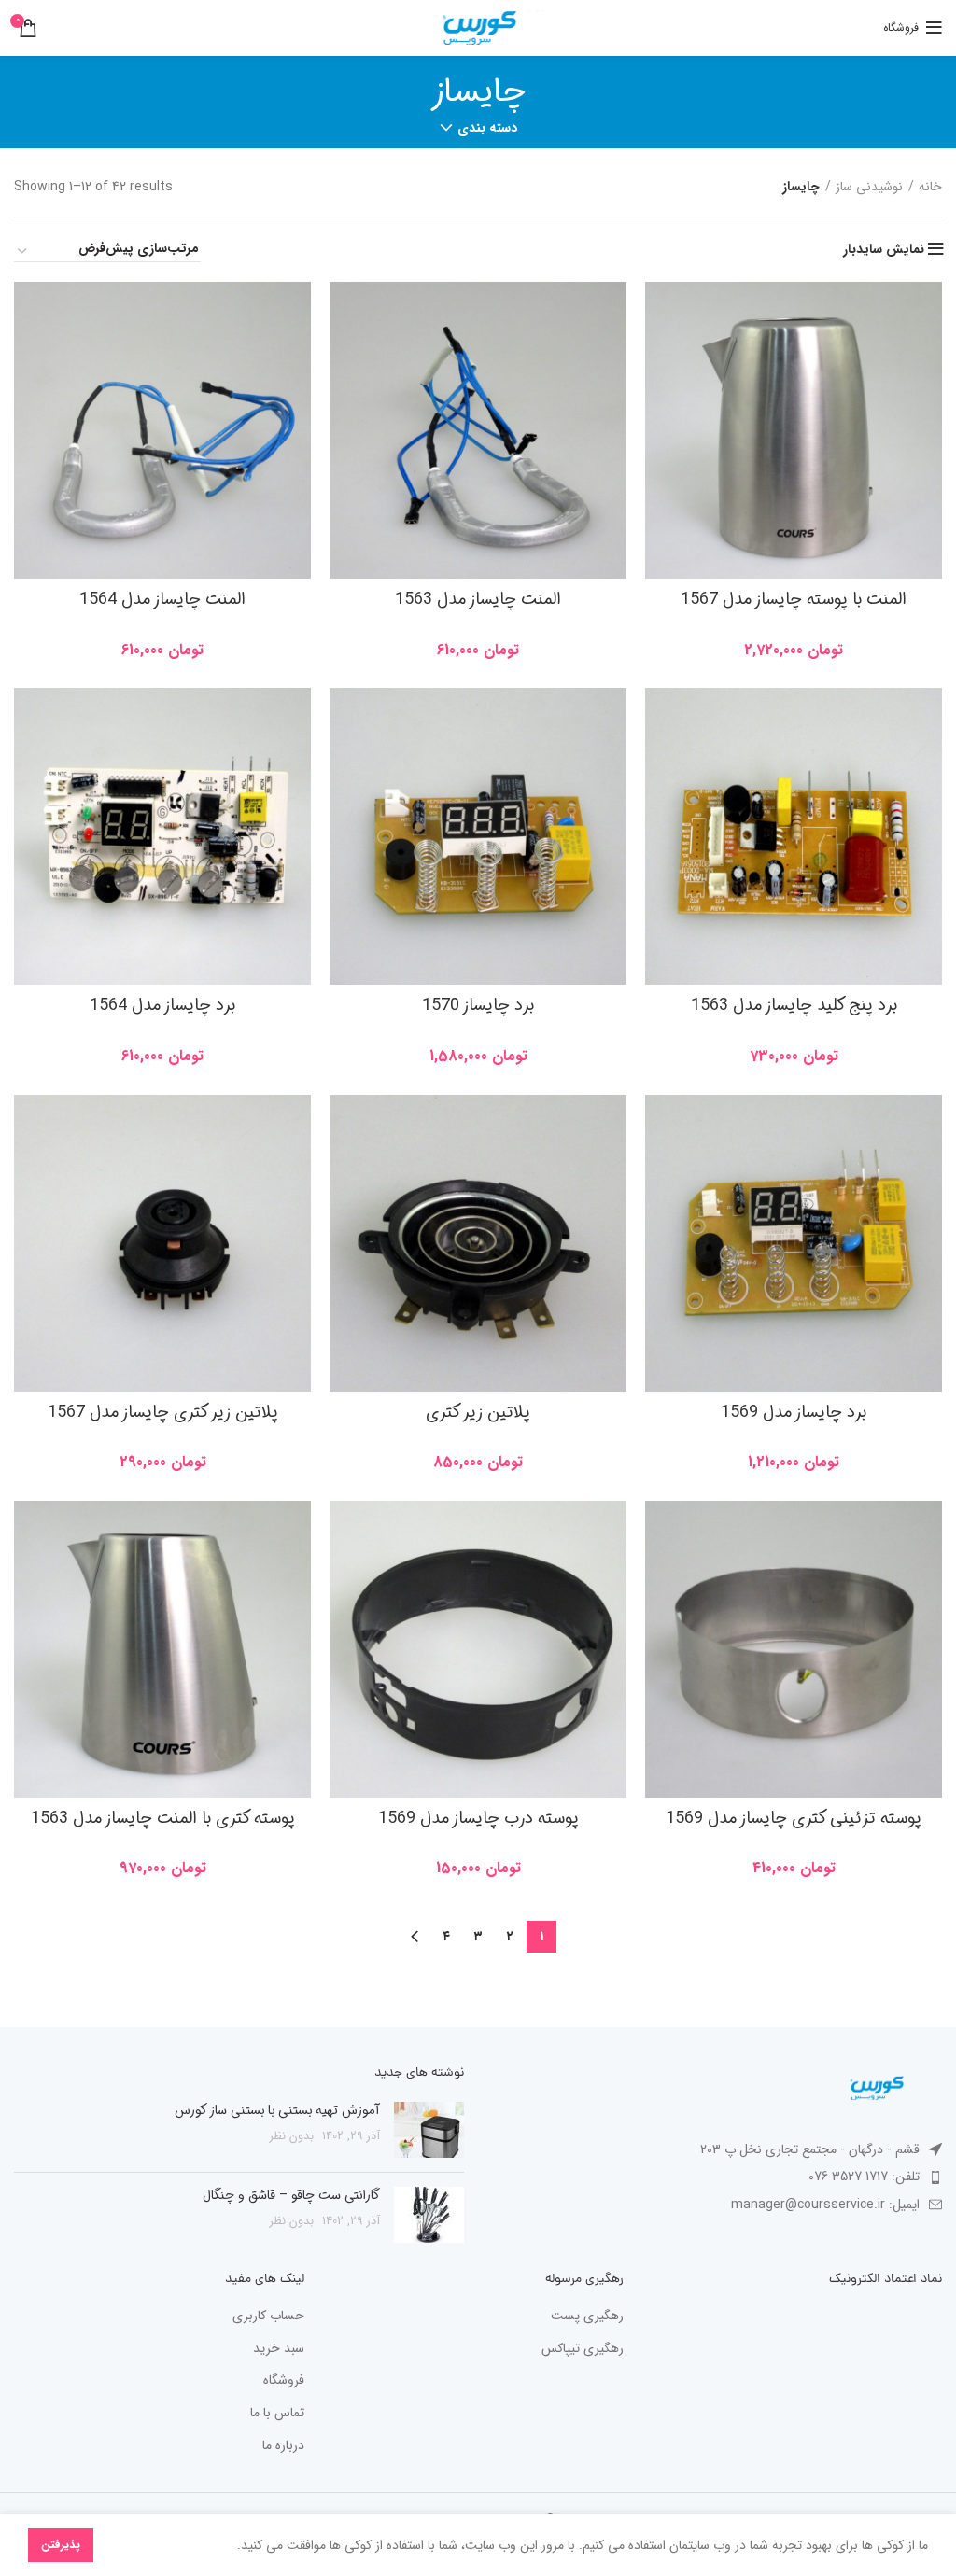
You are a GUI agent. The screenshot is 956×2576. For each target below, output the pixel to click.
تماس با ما (277, 2414)
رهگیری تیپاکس (583, 2349)
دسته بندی (487, 128)
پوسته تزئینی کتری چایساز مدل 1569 (794, 1818)
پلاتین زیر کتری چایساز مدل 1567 (163, 1412)
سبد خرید (279, 2349)
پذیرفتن (61, 2545)
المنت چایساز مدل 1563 (478, 599)
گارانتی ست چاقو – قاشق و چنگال (291, 2195)
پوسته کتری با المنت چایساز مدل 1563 (163, 1818)
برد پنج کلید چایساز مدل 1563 (794, 1005)
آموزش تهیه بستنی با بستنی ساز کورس (277, 2110)
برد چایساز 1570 (478, 1005)
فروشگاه (284, 2381)
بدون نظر (292, 2136)
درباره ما (283, 2446)
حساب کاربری (268, 2317)
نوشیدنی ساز (869, 187)
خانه (930, 187)
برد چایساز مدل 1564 (162, 1005)
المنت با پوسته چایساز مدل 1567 (794, 599)
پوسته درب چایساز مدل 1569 (478, 1818)
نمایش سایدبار (884, 249)
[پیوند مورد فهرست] (717, 2177)
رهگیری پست (587, 2317)
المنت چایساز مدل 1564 (162, 599)
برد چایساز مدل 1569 (794, 1412)
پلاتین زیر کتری (478, 1412)
